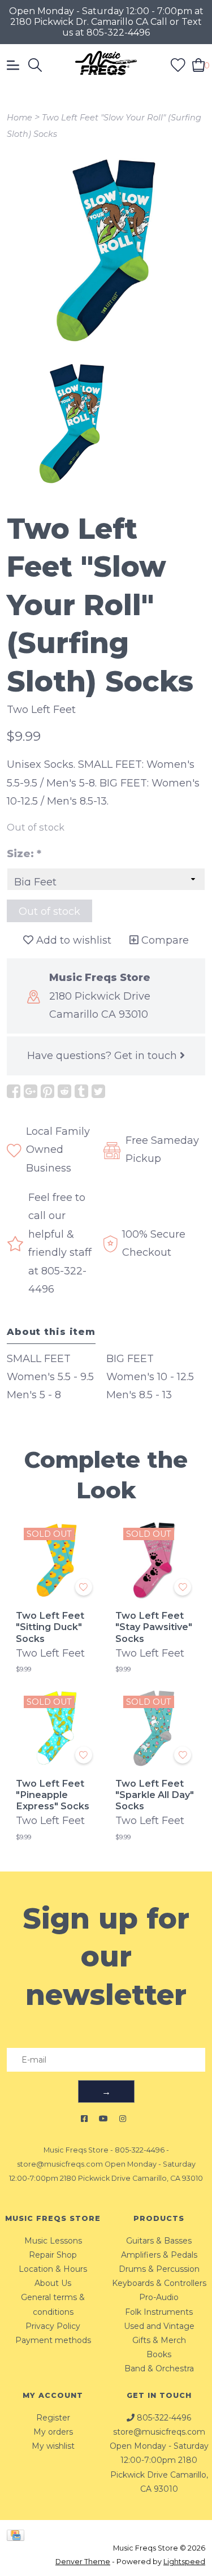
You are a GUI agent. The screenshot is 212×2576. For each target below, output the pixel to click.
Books (159, 2354)
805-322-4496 (140, 2150)
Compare (164, 940)
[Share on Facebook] (14, 1091)
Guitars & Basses (159, 2241)
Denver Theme (83, 2562)
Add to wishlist (72, 940)
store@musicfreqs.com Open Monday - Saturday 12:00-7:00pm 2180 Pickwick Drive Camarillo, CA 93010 (159, 2460)
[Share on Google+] (31, 1091)
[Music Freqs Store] (106, 65)
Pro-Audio (159, 2297)
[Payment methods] (18, 2535)
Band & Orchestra (159, 2368)
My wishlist (53, 2446)
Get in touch (147, 1056)
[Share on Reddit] (64, 1091)
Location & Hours (53, 2269)
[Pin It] (47, 1091)
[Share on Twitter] (98, 1091)
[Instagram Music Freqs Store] (123, 2119)
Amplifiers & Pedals (159, 2255)
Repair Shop (53, 2255)
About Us (53, 2283)
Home (20, 118)
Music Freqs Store (76, 2150)
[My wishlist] (178, 64)
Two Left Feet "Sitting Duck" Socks (50, 1627)
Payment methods (53, 2340)
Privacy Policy (53, 2326)
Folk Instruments (159, 2312)
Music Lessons (53, 2241)
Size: (24, 854)
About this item (51, 1332)
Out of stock (49, 911)
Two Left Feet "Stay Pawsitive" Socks (154, 1627)
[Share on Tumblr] (81, 1091)
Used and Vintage (159, 2326)
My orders (53, 2432)
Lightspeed (184, 2562)
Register (53, 2418)
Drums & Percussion (159, 2269)
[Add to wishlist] (84, 1587)
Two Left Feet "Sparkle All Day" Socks (155, 1795)
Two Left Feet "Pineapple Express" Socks (53, 1795)
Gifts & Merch (159, 2340)
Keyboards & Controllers (159, 2283)
